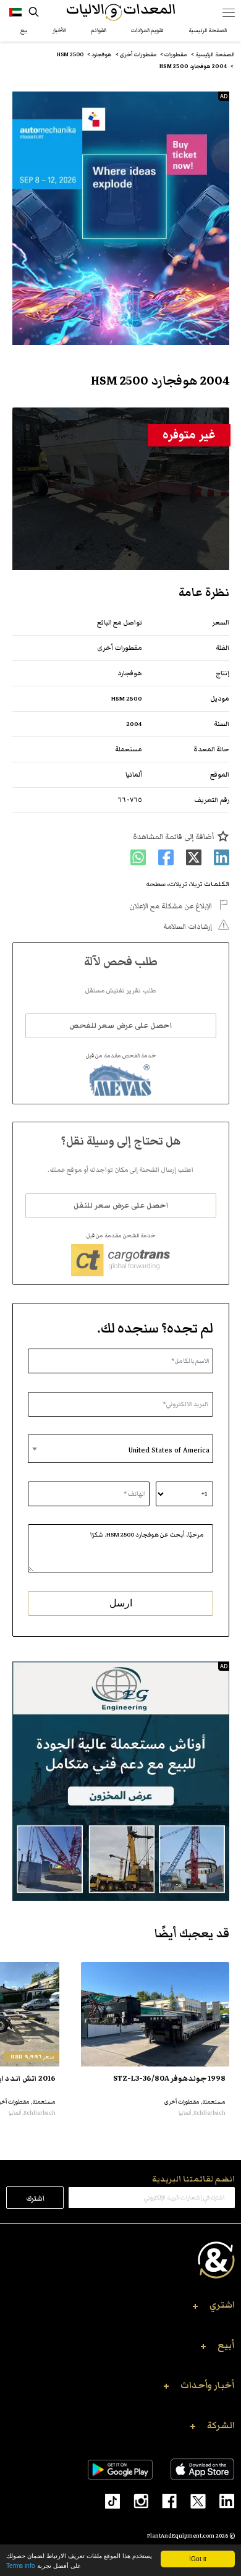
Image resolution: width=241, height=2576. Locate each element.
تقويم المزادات (147, 30)
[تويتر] (191, 2500)
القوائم (99, 30)
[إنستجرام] (134, 2500)
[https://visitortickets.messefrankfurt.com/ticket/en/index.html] (121, 218)
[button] (120, 2308)
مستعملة (129, 749)
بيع (24, 30)
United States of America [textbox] (169, 1450)
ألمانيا (134, 774)
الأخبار (59, 30)
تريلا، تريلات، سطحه (174, 884)
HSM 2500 (127, 698)
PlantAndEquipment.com (181, 2536)
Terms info (21, 2565)
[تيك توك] (107, 2500)
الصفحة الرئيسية (208, 30)
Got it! (198, 2558)
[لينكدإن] (220, 2500)
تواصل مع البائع (120, 622)
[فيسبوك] (163, 2500)
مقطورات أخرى (120, 648)
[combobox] (120, 1449)
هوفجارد (130, 673)
